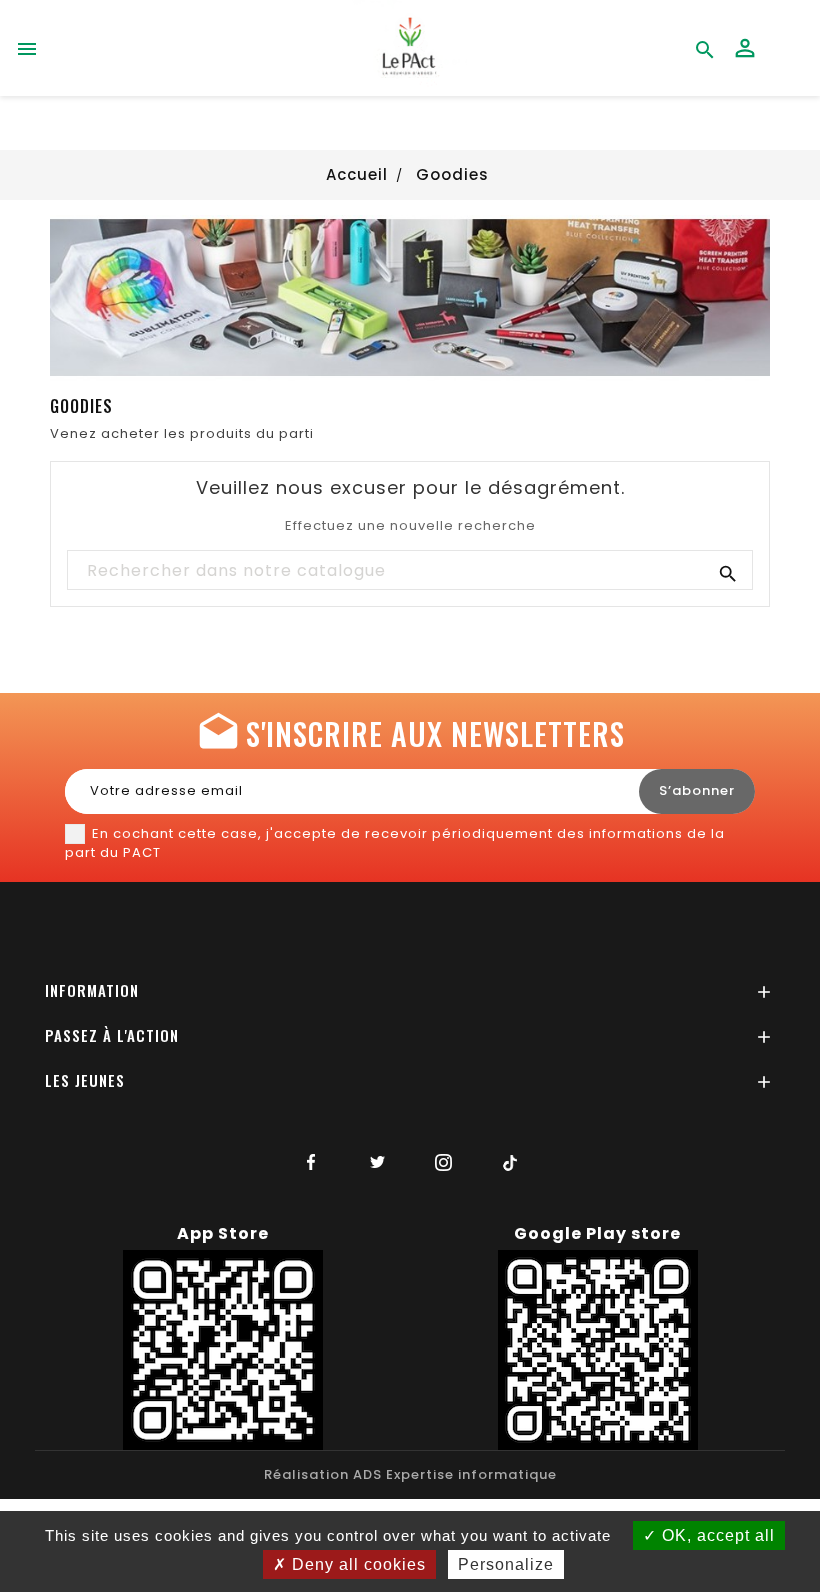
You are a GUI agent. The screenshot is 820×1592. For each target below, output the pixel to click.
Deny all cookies (356, 1564)
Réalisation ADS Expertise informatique (410, 1474)
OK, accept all (716, 1535)
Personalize (506, 1564)
